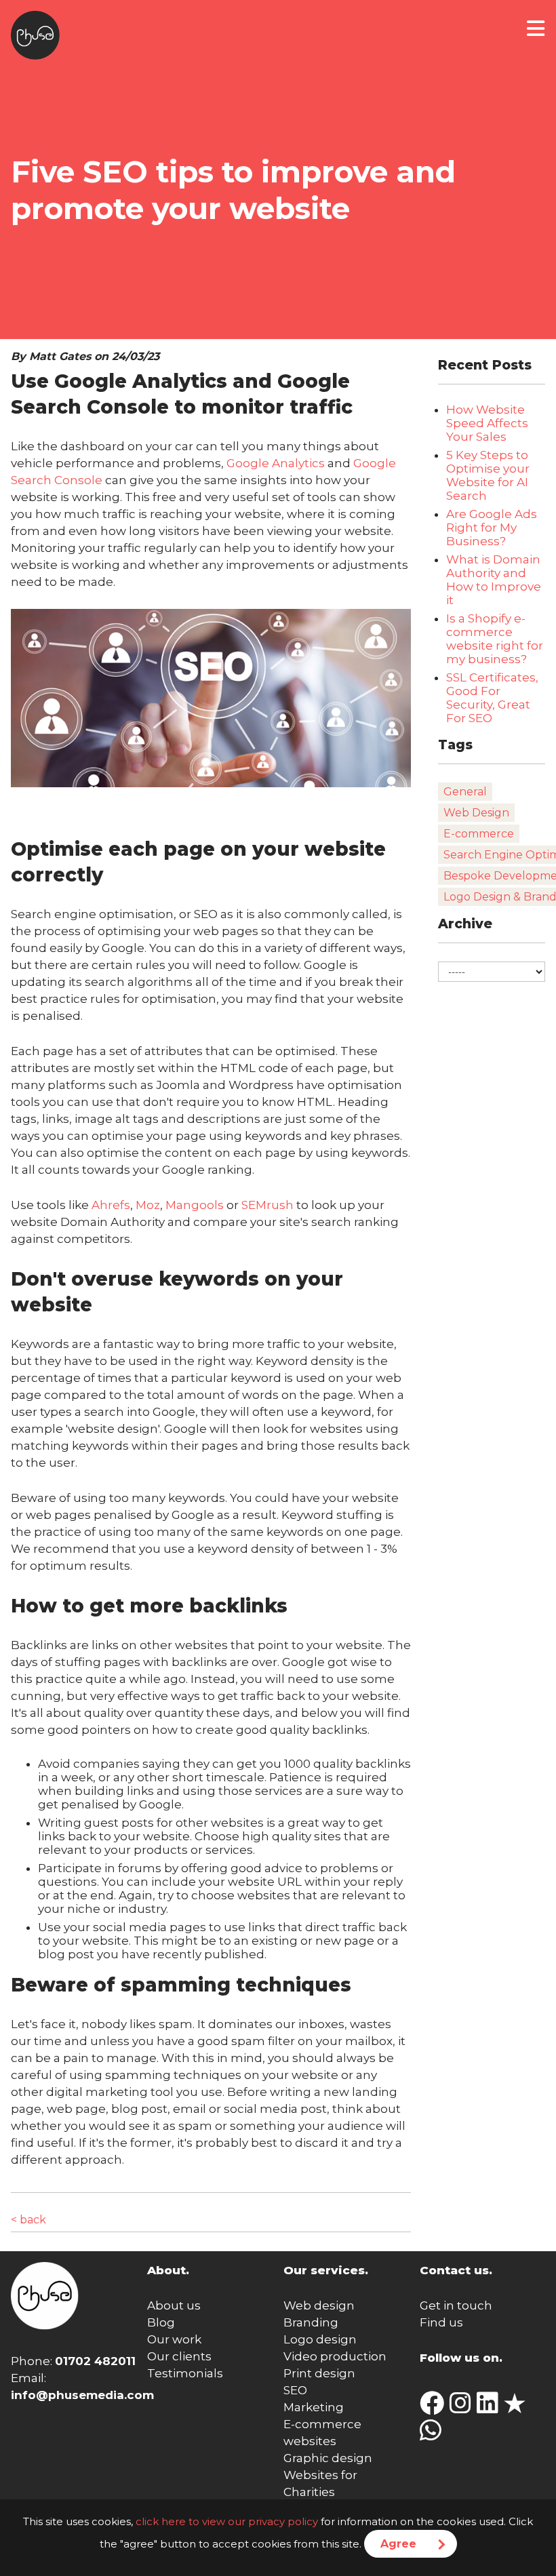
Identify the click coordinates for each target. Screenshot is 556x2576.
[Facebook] (435, 2408)
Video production (335, 2356)
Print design (319, 2373)
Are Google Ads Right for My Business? (492, 528)
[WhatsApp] (433, 2435)
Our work (174, 2339)
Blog (161, 2322)
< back (28, 2220)
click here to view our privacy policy (227, 2521)
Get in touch (456, 2305)
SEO (295, 2390)
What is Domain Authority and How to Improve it (494, 580)
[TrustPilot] (517, 2408)
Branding (311, 2322)
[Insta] (463, 2408)
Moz (148, 1205)
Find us (441, 2322)
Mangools (195, 1205)
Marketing (314, 2407)
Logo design (320, 2339)
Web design (319, 2305)
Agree (398, 2544)
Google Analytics (276, 463)
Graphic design (328, 2458)
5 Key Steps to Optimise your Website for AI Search (488, 475)
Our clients (179, 2356)
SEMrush (267, 1205)
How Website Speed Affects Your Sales (487, 423)
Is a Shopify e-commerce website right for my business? (495, 639)
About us (174, 2305)
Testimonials (185, 2373)
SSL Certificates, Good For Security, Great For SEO (492, 698)
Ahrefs (111, 1205)
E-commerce (479, 834)
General (465, 792)
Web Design (476, 813)
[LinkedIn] (490, 2408)
